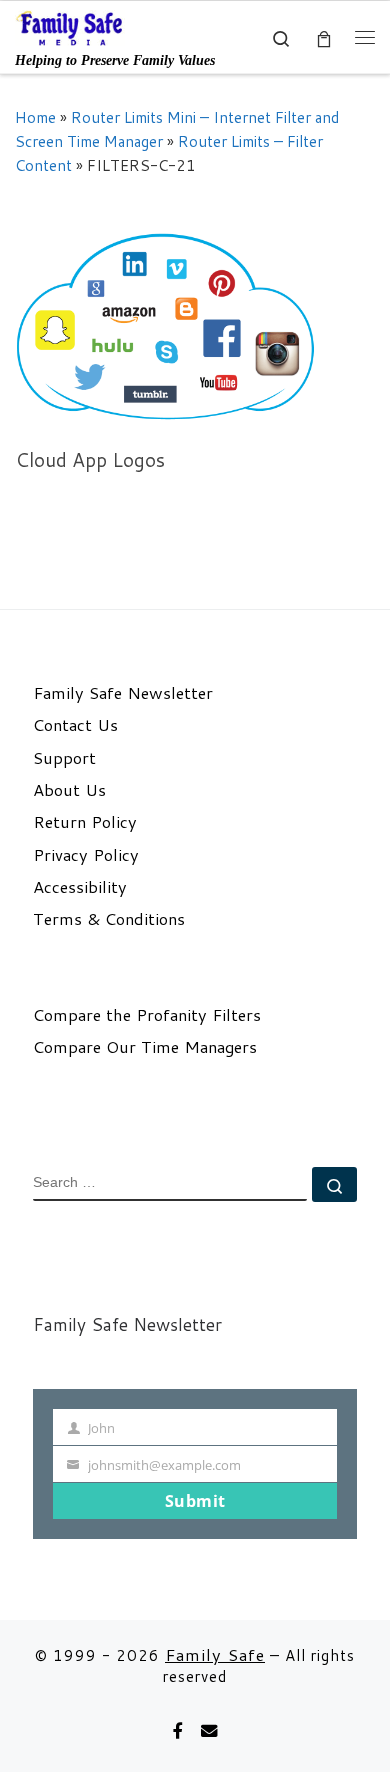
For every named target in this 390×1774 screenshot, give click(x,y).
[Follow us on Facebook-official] (178, 1731)
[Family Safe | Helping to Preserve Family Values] (70, 27)
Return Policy (85, 822)
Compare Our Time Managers (145, 1047)
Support (64, 758)
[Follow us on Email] (209, 1731)
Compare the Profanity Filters (147, 1015)
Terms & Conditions (109, 919)
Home (35, 117)
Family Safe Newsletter (123, 693)
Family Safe (215, 1654)
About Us (69, 790)
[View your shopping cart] (324, 37)
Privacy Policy (86, 855)
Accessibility (80, 887)
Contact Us (75, 725)
